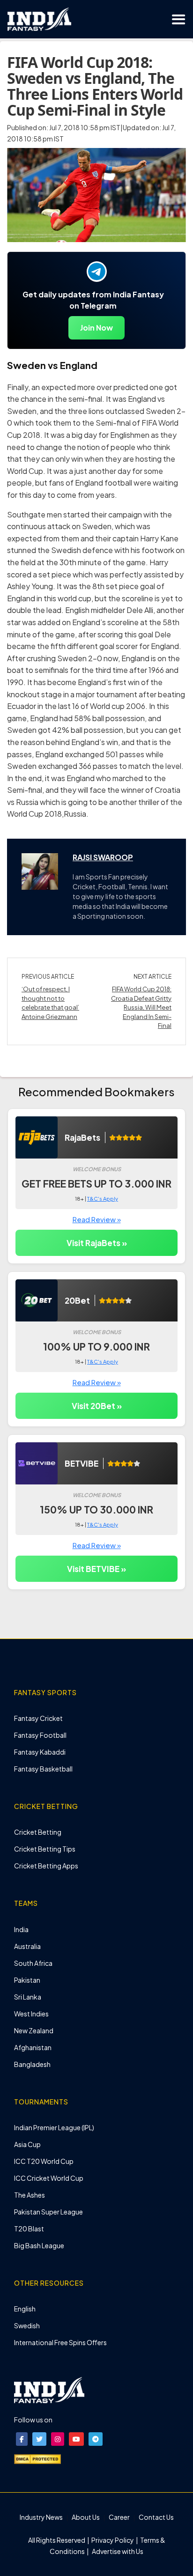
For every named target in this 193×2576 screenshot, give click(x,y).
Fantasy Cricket (38, 1718)
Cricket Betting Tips (45, 1849)
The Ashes (30, 2195)
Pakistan (27, 1980)
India (21, 1929)
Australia (27, 1946)
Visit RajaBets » (97, 1243)
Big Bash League (39, 2245)
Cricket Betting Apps (46, 1866)
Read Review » (97, 1219)
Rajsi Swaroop (103, 857)
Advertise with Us (117, 2551)
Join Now (96, 328)
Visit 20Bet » (97, 1406)
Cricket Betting (38, 1832)
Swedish (27, 2325)
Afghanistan (33, 2047)
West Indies (31, 2014)
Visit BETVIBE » (96, 1569)
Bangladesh (32, 2064)
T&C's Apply (103, 1199)
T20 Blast (29, 2229)
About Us (86, 2517)
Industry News (41, 2517)
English (25, 2309)
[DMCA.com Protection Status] (37, 2458)
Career (119, 2517)
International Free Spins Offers (60, 2342)
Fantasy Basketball (43, 1769)
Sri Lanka (28, 1997)
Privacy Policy (113, 2540)
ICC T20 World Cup (44, 2161)
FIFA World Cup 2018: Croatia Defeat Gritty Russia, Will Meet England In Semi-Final (141, 1007)
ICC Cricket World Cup (49, 2178)
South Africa (33, 1963)
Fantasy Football (40, 1735)
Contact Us (156, 2517)
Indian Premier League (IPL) (54, 2127)
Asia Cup (27, 2144)
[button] (22, 2439)
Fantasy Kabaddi (40, 1752)
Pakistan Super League (48, 2212)
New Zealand (34, 2030)
